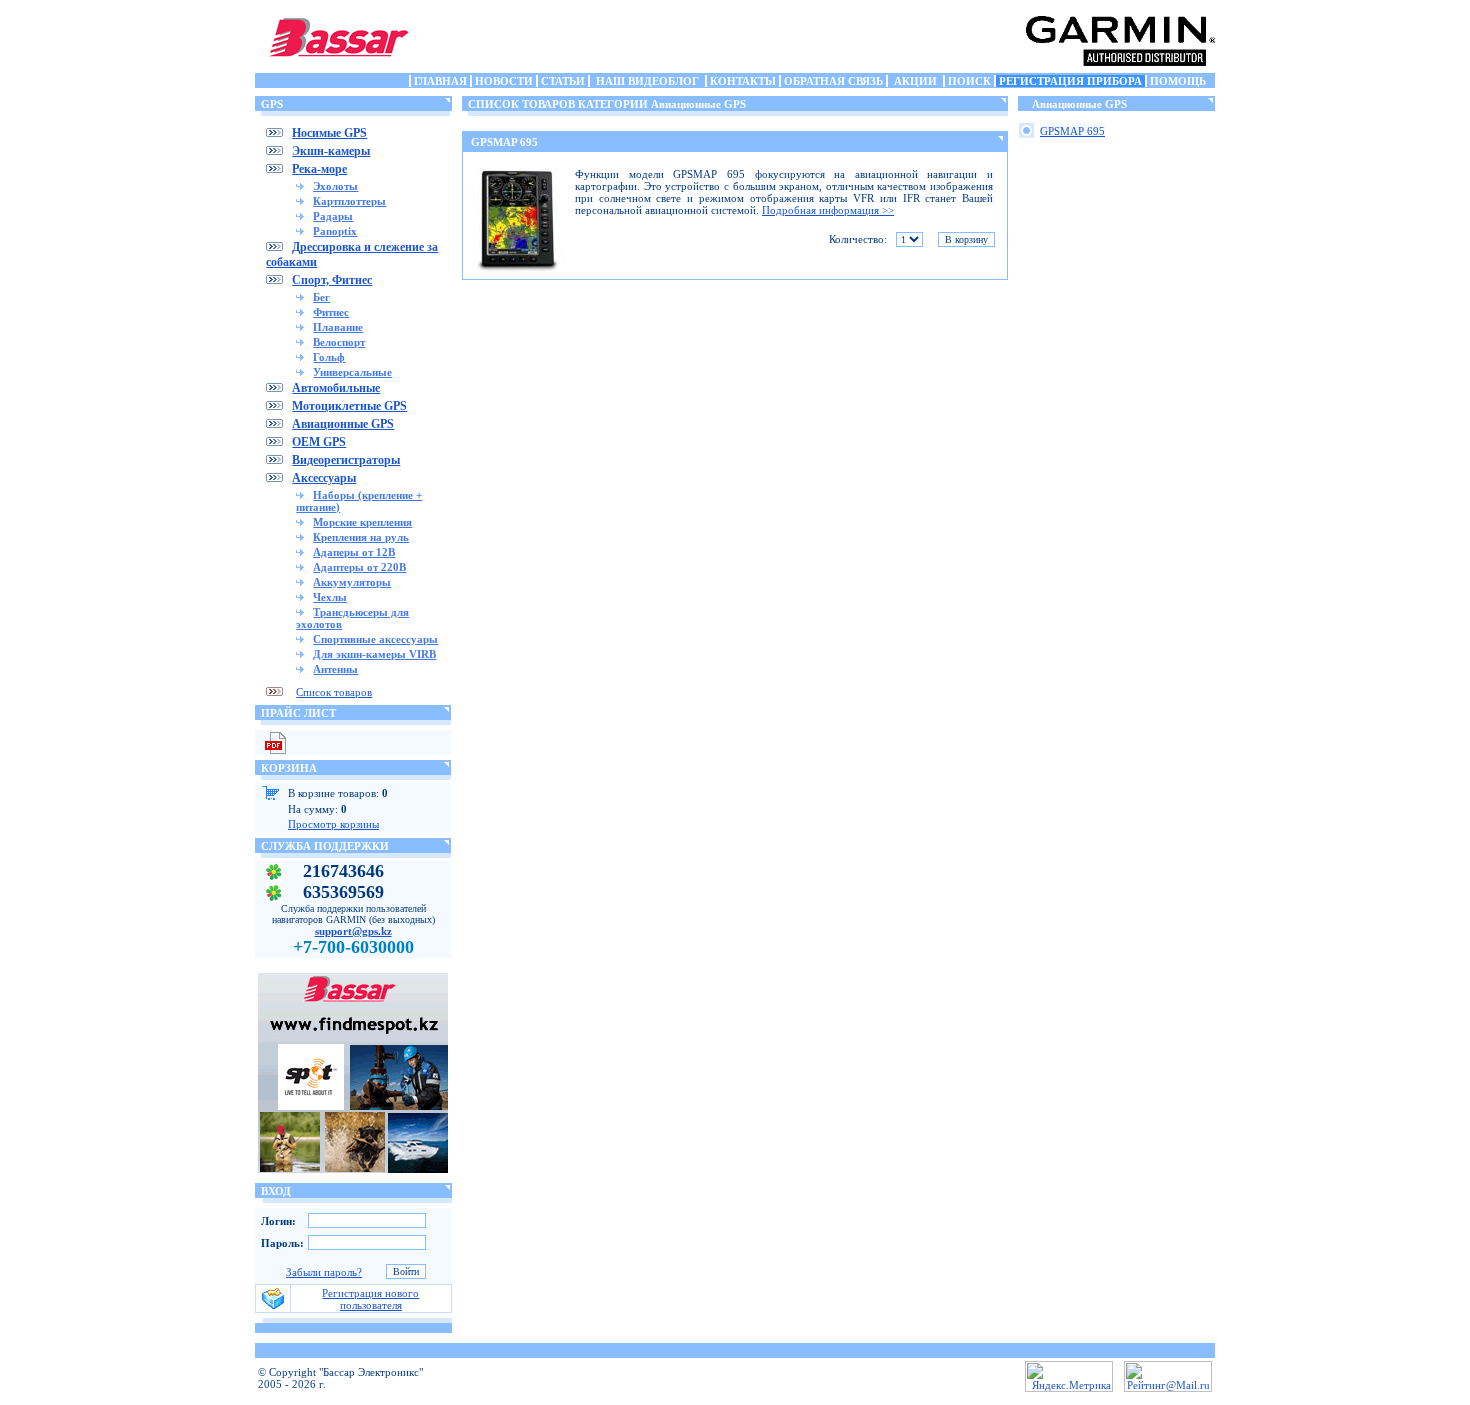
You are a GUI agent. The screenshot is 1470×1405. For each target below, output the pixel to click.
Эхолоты (335, 186)
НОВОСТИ (504, 81)
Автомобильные (336, 388)
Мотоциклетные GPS (349, 406)
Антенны (335, 669)
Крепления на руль (361, 537)
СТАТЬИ (563, 81)
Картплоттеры (349, 201)
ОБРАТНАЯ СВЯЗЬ (833, 81)
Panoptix (335, 231)
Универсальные (352, 372)
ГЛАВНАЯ (440, 81)
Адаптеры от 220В (359, 567)
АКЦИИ (915, 81)
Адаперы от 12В (354, 552)
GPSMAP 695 (504, 142)
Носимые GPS (329, 133)
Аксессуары (324, 478)
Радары (333, 216)
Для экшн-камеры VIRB (374, 654)
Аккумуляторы (352, 582)
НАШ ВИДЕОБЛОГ (647, 81)
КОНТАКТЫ (743, 81)
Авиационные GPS (343, 424)
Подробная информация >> (828, 210)
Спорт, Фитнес (332, 280)
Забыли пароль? (324, 1272)
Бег (321, 297)
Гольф (329, 357)
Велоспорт (339, 342)
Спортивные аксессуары (375, 639)
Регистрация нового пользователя (370, 1299)
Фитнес (331, 312)
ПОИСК (969, 81)
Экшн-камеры (331, 151)
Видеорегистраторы (346, 460)
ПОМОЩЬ (1178, 81)
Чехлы (330, 597)
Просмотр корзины (333, 824)
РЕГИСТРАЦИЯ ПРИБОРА (1070, 81)
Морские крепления (362, 522)
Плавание (338, 327)
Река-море (319, 169)
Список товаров (334, 692)
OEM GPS (319, 442)
